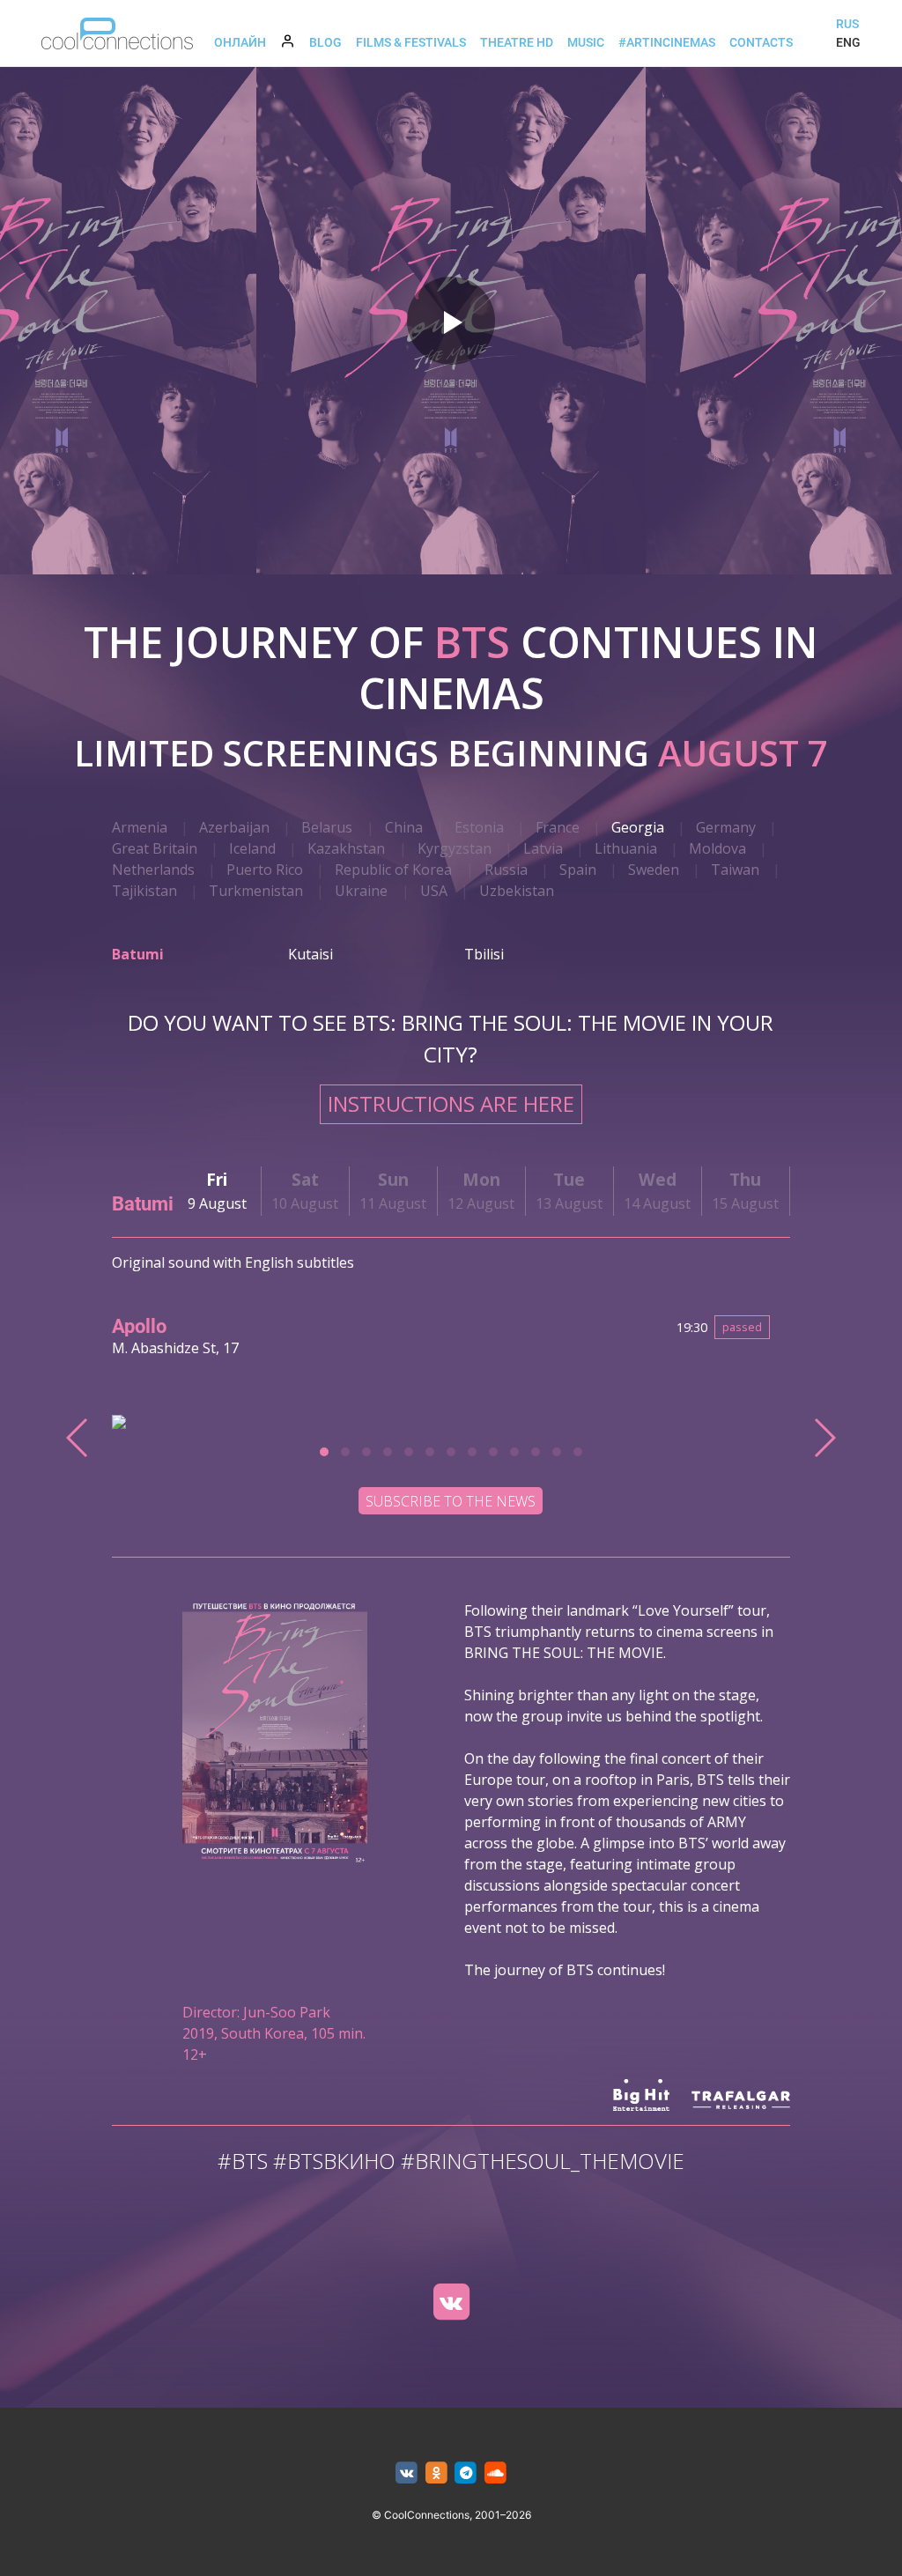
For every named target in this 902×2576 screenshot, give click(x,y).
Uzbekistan (517, 891)
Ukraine (361, 891)
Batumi (138, 954)
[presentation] (78, 1438)
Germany (726, 827)
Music (586, 42)
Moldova (717, 848)
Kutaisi (311, 954)
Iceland (252, 848)
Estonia (479, 827)
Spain (578, 870)
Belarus (327, 827)
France (558, 827)
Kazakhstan (346, 848)
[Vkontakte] (451, 2302)
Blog (325, 42)
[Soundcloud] (495, 2473)
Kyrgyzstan (455, 848)
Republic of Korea (393, 870)
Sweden (654, 870)
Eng (848, 42)
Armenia (140, 827)
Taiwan (735, 870)
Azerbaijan (234, 827)
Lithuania (626, 848)
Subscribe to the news (451, 1501)
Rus (847, 24)
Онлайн (240, 42)
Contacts (761, 42)
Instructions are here (451, 1103)
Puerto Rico (265, 870)
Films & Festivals (411, 42)
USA (434, 891)
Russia (506, 870)
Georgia (638, 827)
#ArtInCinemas (667, 42)
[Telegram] (466, 2473)
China (404, 827)
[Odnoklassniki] (436, 2473)
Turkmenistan (256, 891)
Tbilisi (484, 954)
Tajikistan (144, 891)
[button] (324, 1452)
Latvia (543, 848)
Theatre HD (517, 42)
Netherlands (153, 870)
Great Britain (155, 848)
